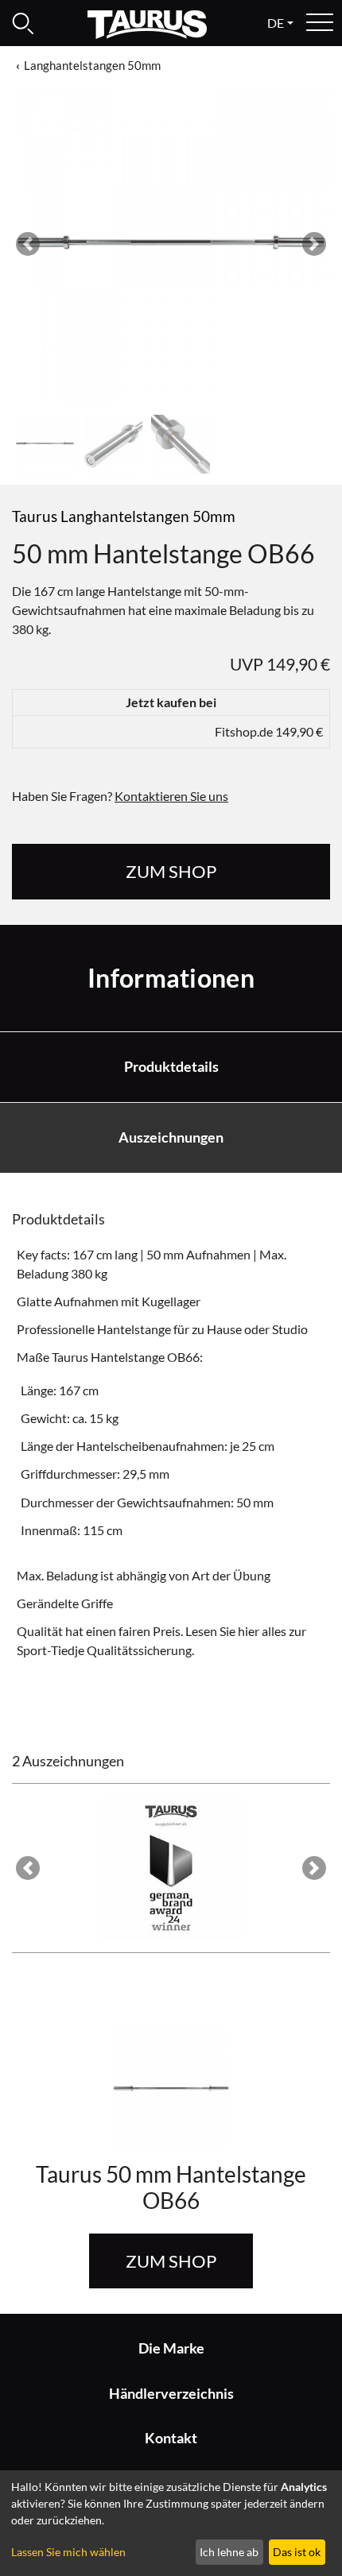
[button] (28, 244)
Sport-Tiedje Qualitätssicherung (104, 1650)
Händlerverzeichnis (171, 2394)
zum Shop (171, 871)
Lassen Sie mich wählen (68, 2552)
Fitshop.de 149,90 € (269, 731)
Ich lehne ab (229, 2552)
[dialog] (171, 2523)
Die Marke (171, 2348)
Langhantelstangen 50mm (92, 65)
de (276, 23)
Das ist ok (297, 2552)
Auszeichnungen (171, 1137)
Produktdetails (171, 1067)
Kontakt (171, 2438)
